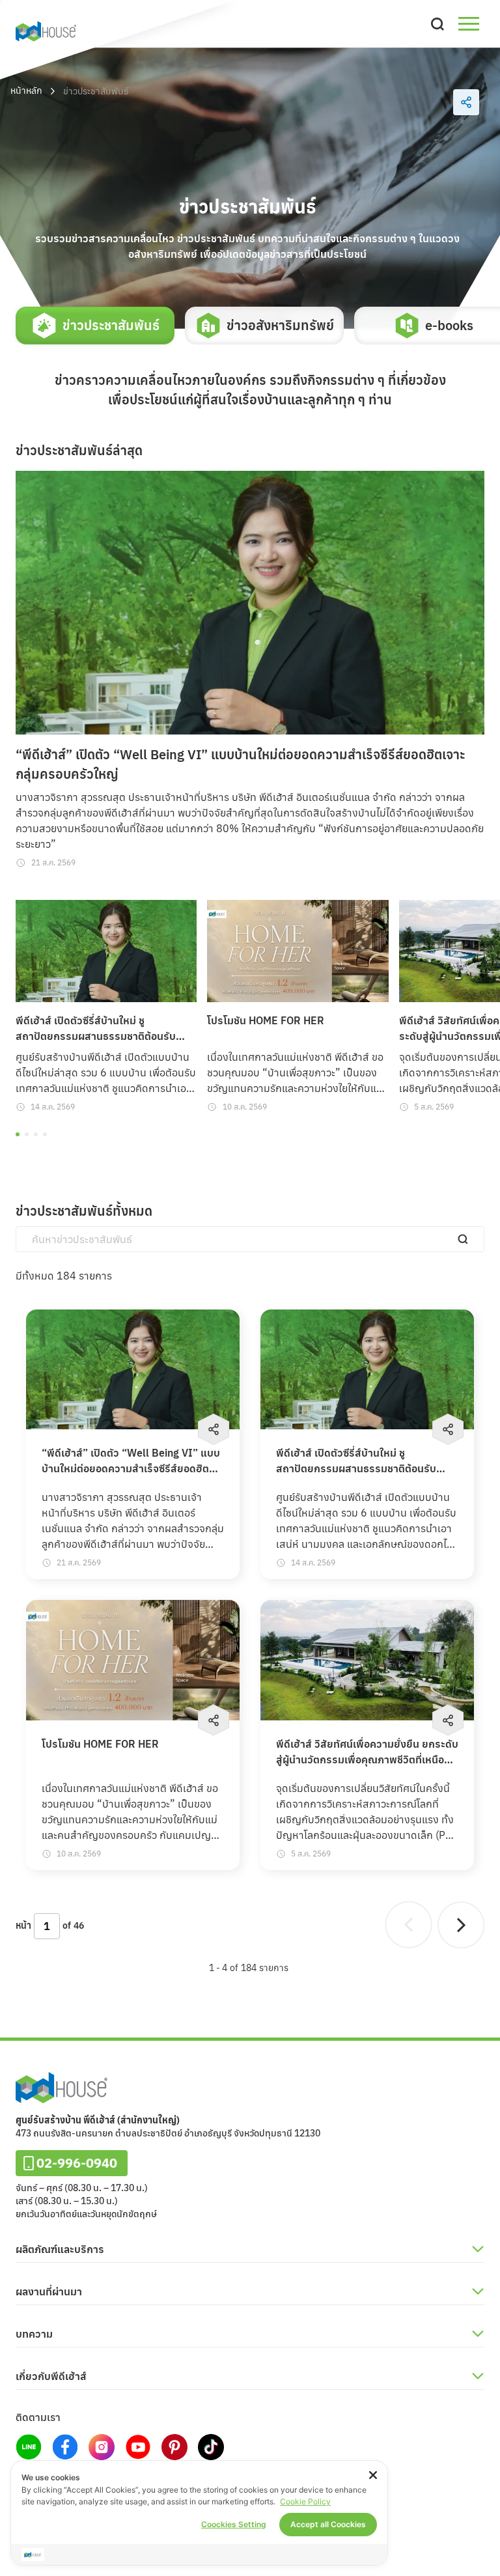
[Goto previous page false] (409, 1925)
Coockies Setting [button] (234, 2524)
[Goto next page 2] (461, 1925)
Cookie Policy (305, 2501)
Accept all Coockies (328, 2524)
